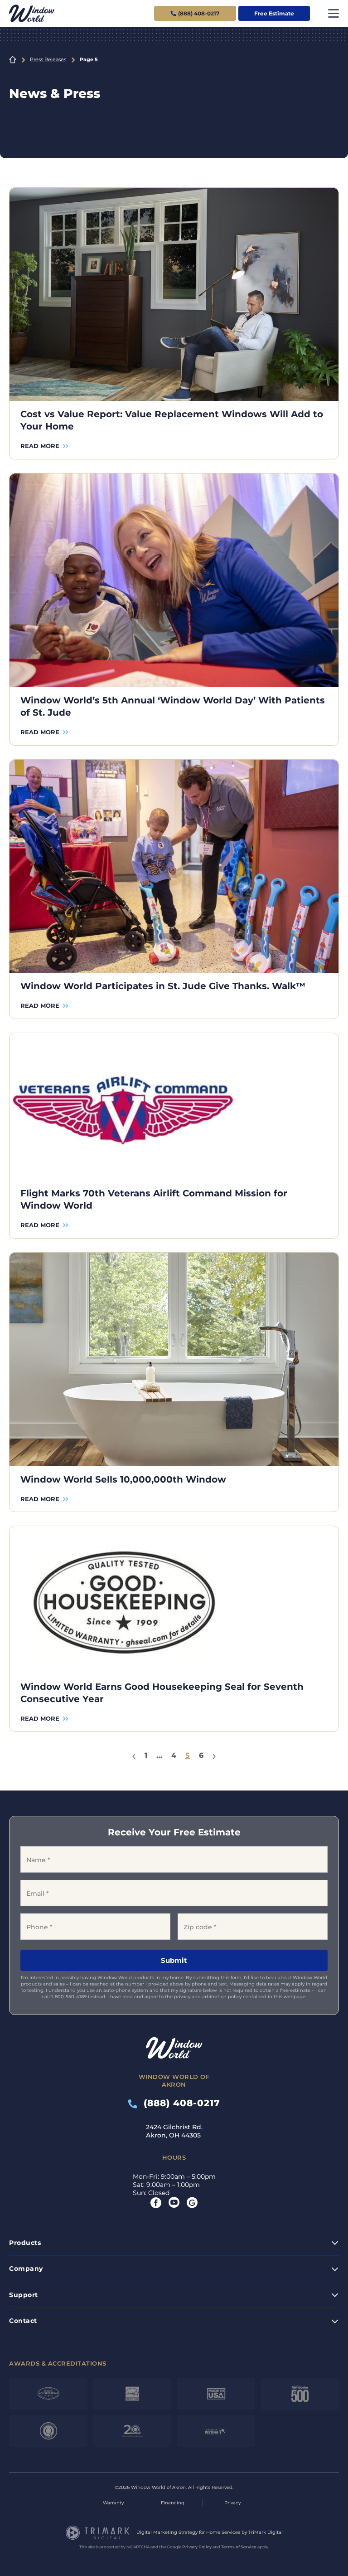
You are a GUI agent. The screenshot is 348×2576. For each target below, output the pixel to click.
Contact (23, 2321)
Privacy (232, 2503)
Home (13, 60)
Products (25, 2243)
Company (26, 2269)
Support (24, 2295)
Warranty (113, 2503)
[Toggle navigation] (333, 13)
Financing (173, 2503)
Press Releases (48, 59)
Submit (174, 1960)
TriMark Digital (266, 2532)
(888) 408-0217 (179, 2103)
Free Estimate (274, 13)
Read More (40, 446)
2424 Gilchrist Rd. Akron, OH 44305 (174, 2131)
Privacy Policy (197, 2547)
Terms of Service (239, 2547)
